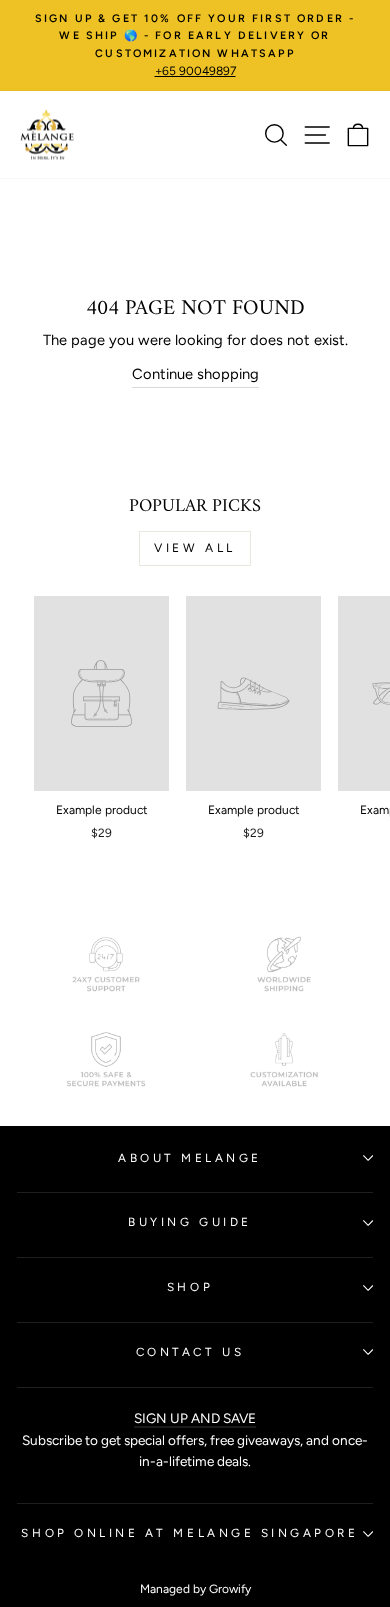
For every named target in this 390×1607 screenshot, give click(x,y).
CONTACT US (190, 1352)
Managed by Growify (195, 1589)
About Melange (190, 1158)
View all (195, 548)
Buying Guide (189, 1222)
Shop (190, 1287)
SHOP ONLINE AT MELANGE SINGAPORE (189, 1533)
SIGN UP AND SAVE (195, 1418)
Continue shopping (195, 374)
